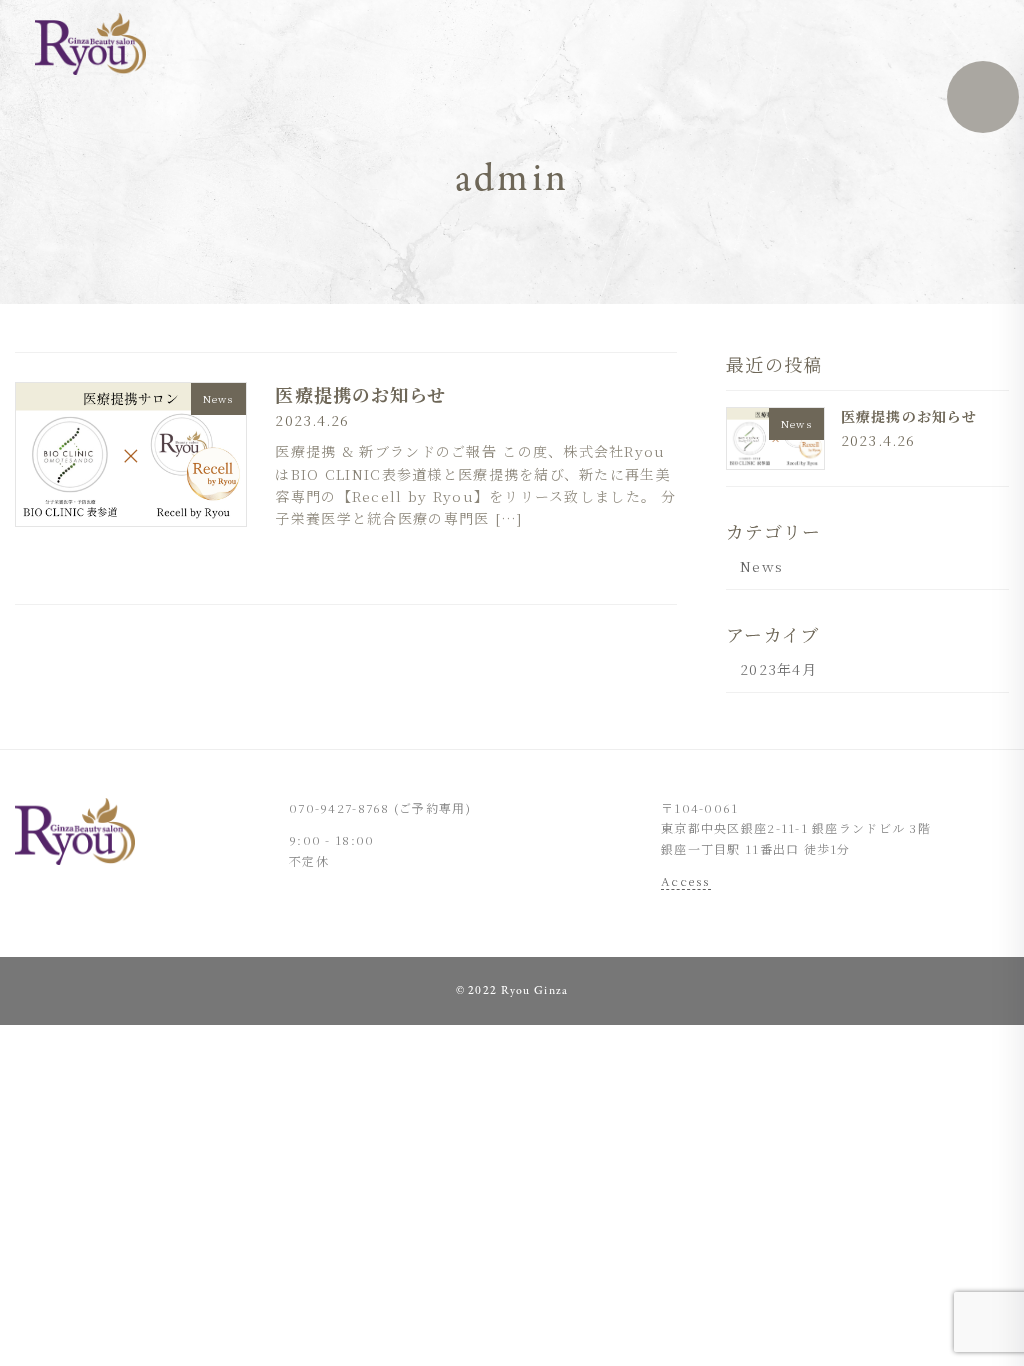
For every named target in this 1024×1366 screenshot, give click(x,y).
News (761, 566)
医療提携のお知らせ (360, 394)
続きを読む (628, 561)
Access (686, 880)
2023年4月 (778, 669)
